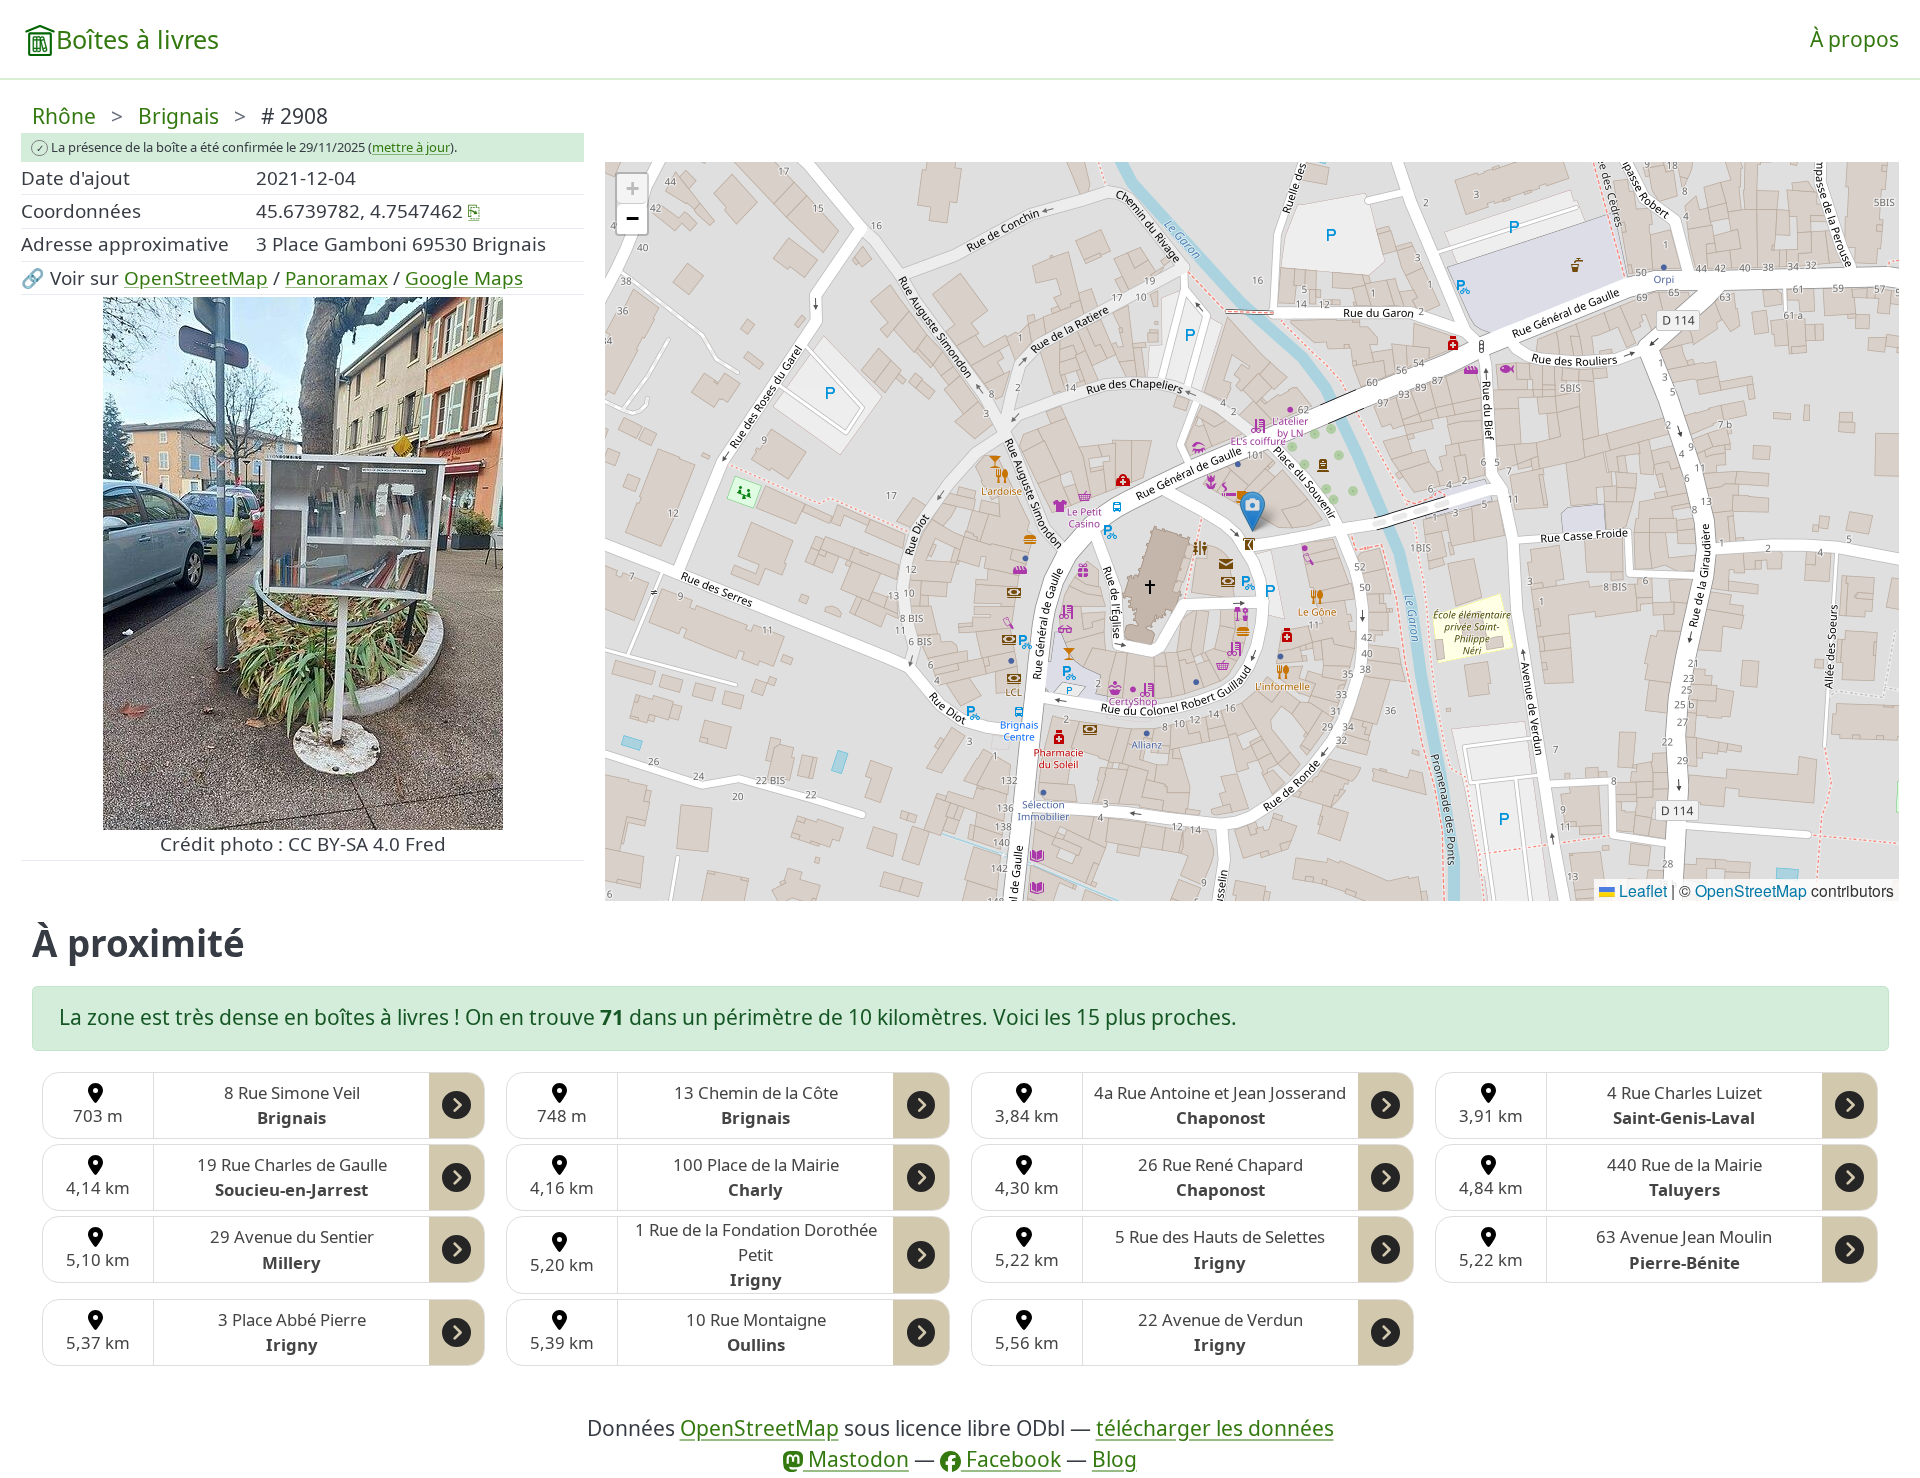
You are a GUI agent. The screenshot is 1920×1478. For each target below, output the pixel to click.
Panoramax (336, 278)
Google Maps (464, 278)
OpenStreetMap (196, 278)
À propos (1854, 39)
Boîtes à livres (137, 39)
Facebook (1011, 1459)
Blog (1114, 1459)
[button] (1252, 511)
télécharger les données (1215, 1428)
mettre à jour (411, 147)
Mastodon (856, 1459)
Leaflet (1641, 890)
